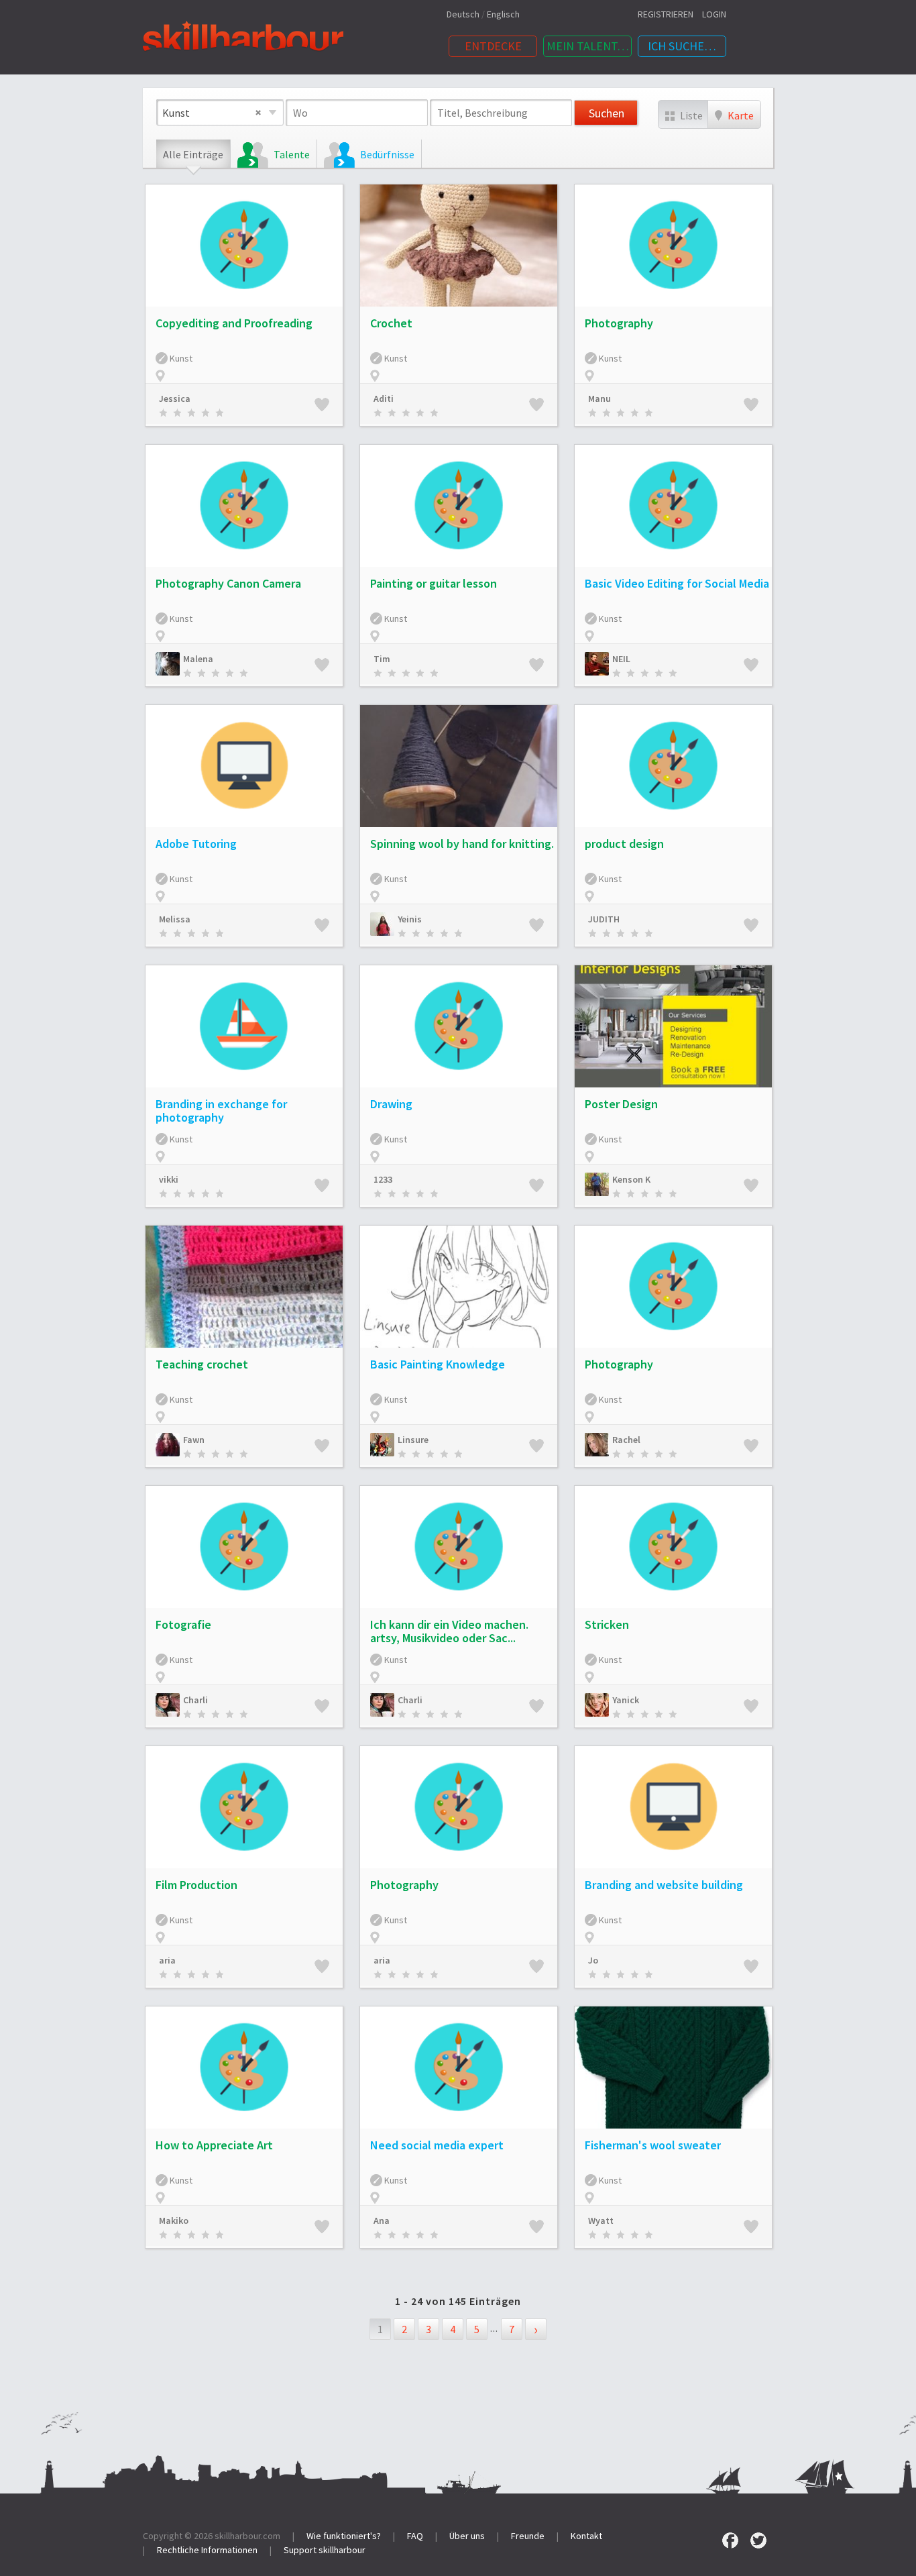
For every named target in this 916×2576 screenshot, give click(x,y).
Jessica (175, 398)
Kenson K (631, 1179)
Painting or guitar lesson (434, 583)
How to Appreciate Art (214, 2145)
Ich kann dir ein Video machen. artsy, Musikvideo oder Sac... (449, 1631)
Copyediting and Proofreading (234, 323)
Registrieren (666, 14)
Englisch (503, 14)
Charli (195, 1700)
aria (167, 1960)
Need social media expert (437, 2145)
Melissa (175, 919)
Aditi (384, 398)
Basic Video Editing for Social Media (677, 583)
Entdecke (493, 46)
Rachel (626, 1440)
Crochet (391, 323)
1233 (383, 1179)
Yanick (626, 1700)
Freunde (528, 2536)
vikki (169, 1179)
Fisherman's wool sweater (653, 2145)
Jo (593, 1960)
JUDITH (604, 919)
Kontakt (586, 2536)
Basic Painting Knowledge (438, 1364)
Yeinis (410, 919)
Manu (599, 398)
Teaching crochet (202, 1364)
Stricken (607, 1624)
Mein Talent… (588, 46)
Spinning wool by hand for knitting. (462, 844)
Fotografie (183, 1624)
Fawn (194, 1440)
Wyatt (601, 2220)
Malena (198, 659)
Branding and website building (664, 1885)
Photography (619, 323)
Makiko (174, 2220)
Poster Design (621, 1104)
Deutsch (463, 14)
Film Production (196, 1885)
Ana (382, 2220)
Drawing (391, 1104)
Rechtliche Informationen (207, 2550)
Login (714, 14)
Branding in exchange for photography (221, 1111)
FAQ (415, 2536)
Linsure (413, 1440)
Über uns (467, 2536)
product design (624, 844)
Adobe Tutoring (196, 844)
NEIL (621, 659)
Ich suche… (682, 46)
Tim (382, 659)
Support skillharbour (325, 2550)
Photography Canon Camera (228, 583)
